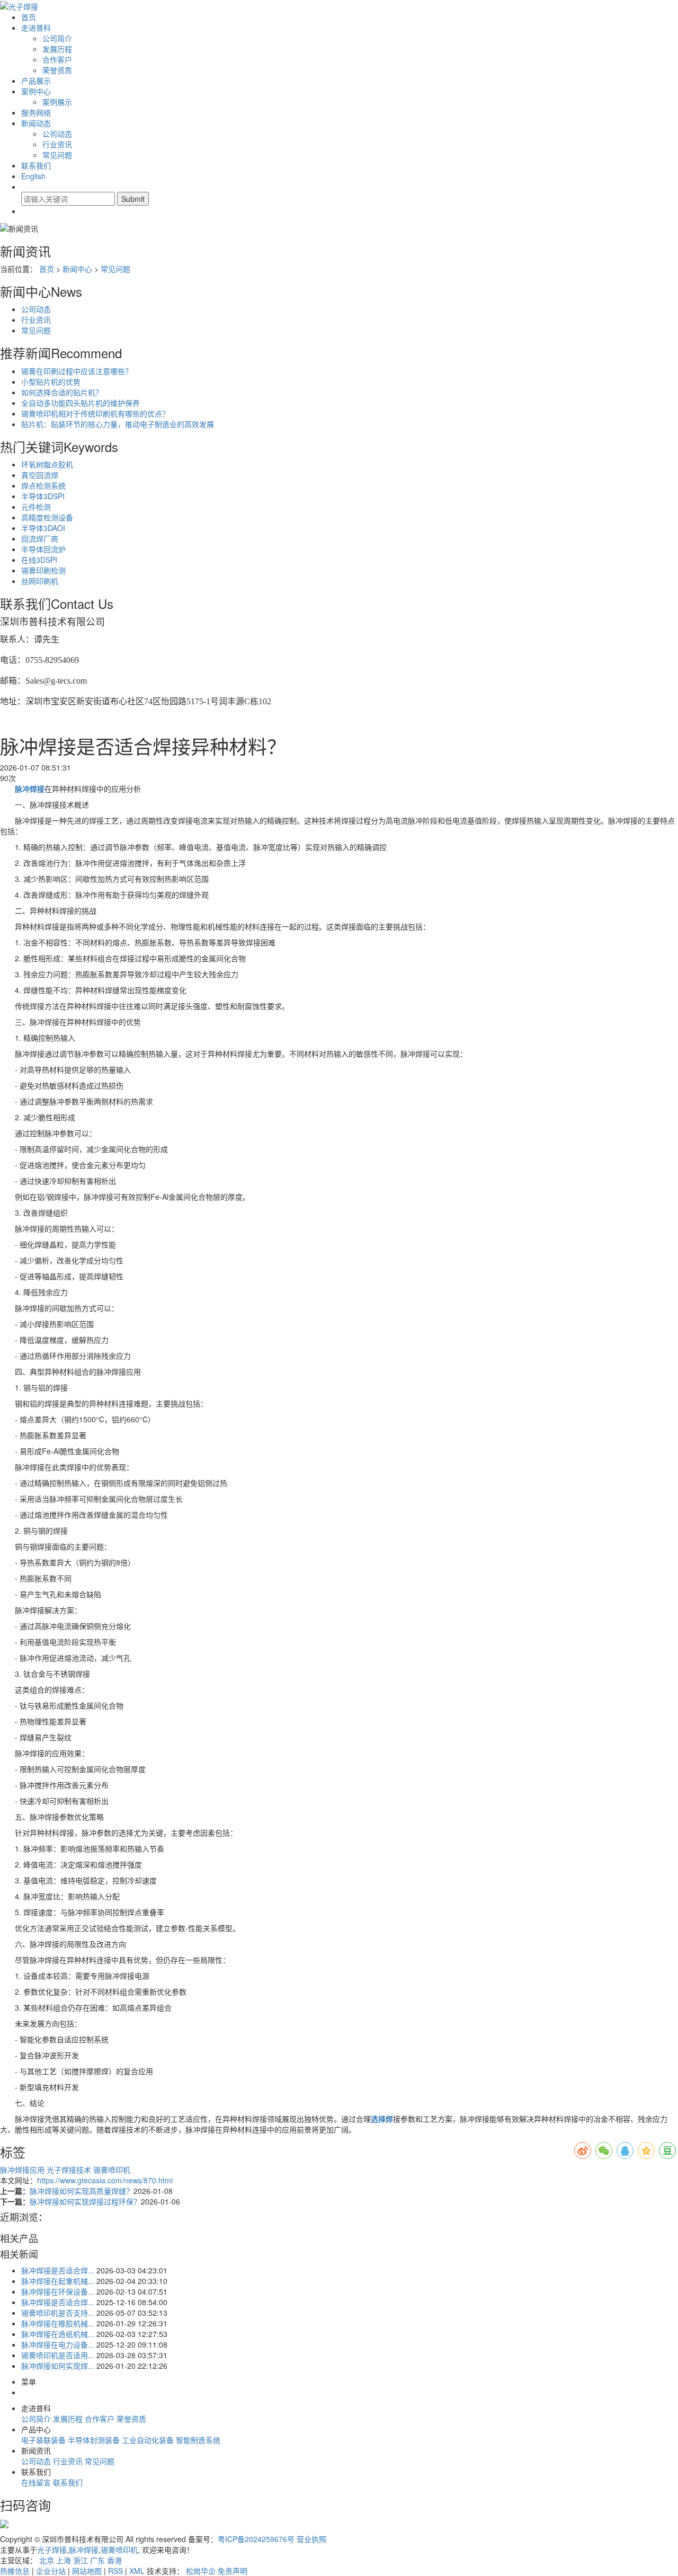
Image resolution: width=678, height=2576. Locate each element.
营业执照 (311, 2539)
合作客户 (57, 59)
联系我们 (36, 165)
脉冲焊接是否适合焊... (58, 2270)
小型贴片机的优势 (51, 382)
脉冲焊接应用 (23, 2170)
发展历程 (57, 49)
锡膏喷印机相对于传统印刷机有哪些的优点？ (95, 413)
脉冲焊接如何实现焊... (58, 2366)
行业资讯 (57, 144)
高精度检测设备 (47, 517)
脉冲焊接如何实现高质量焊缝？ (82, 2191)
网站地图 (87, 2571)
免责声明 (233, 2571)
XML (137, 2571)
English (33, 176)
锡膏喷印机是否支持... (58, 2313)
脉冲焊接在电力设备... (58, 2344)
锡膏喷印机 (112, 2170)
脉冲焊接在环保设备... (58, 2291)
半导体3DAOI (43, 528)
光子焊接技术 (70, 2170)
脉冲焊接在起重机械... (58, 2281)
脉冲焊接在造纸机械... (58, 2334)
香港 (114, 2560)
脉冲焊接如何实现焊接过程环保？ (85, 2201)
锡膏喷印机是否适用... (58, 2355)
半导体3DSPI (43, 496)
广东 (97, 2560)
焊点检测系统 (43, 485)
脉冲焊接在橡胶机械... (58, 2323)
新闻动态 (36, 123)
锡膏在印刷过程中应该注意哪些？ (77, 371)
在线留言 (36, 2482)
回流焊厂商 (40, 538)
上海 (64, 2560)
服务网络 (36, 112)
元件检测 (36, 507)
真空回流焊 (40, 475)
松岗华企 (201, 2571)
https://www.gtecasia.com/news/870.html (105, 2180)
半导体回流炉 (43, 549)
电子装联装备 (43, 2440)
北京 (47, 2560)
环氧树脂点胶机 (47, 464)
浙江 (81, 2560)
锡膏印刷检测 (43, 570)
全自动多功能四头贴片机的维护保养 (81, 403)
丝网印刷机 (40, 581)
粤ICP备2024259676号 (256, 2539)
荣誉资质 (57, 70)
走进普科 (36, 28)
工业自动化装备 (148, 2440)
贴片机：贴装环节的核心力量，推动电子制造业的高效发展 (118, 424)
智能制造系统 (198, 2440)
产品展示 (36, 81)
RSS (115, 2571)
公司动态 (57, 134)
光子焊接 (52, 2550)
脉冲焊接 (84, 2550)
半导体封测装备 (94, 2440)
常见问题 (57, 155)
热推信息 (15, 2571)
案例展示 (57, 102)
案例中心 (36, 91)
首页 (29, 17)
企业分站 (51, 2571)
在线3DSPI (39, 560)
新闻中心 (77, 269)
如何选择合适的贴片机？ (62, 392)
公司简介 (57, 38)
